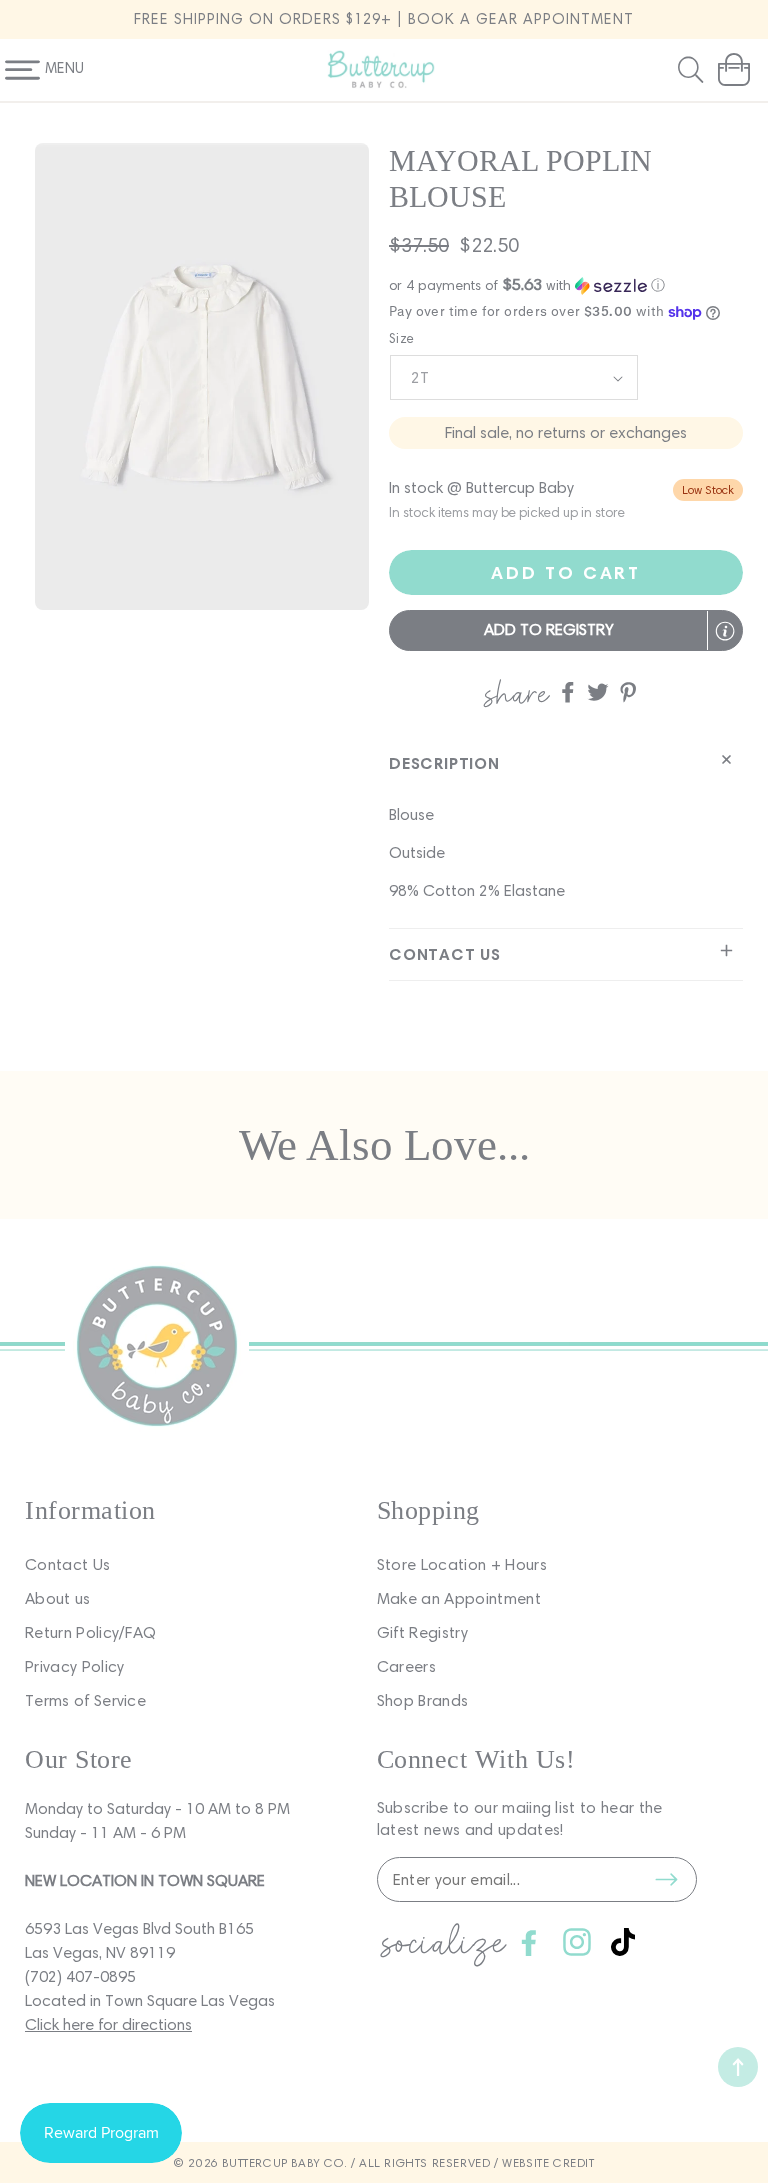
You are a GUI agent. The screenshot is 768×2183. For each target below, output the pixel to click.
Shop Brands (423, 1700)
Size (402, 338)
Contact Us (67, 1564)
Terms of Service (85, 1700)
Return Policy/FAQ (90, 1632)
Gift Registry (422, 1632)
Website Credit (548, 2162)
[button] (693, 70)
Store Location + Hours (462, 1564)
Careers (406, 1666)
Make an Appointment (459, 1598)
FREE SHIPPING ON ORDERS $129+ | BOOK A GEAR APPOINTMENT (384, 19)
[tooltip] (725, 631)
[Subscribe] (667, 1880)
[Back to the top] (738, 2067)
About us (58, 1598)
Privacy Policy (74, 1666)
